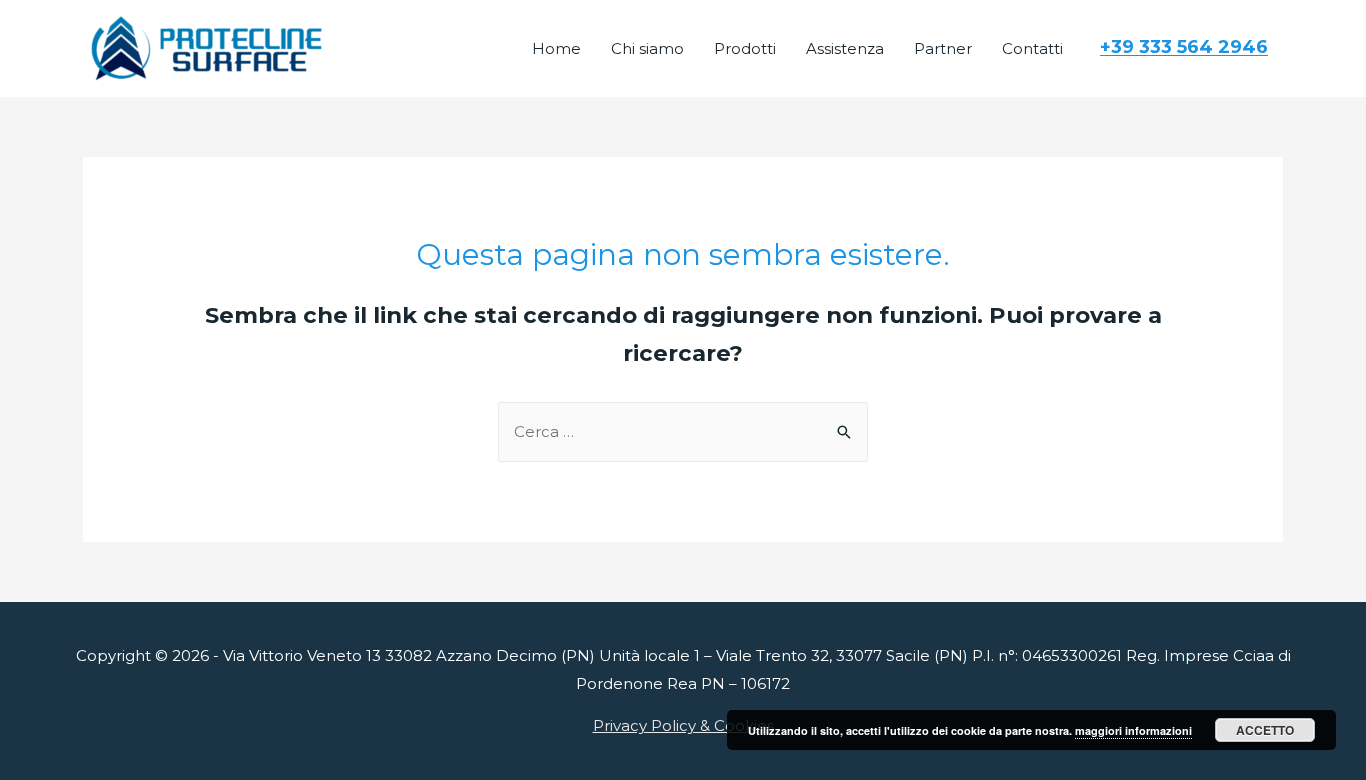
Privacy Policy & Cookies (683, 725)
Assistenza (845, 48)
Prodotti (745, 48)
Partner (943, 48)
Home (556, 48)
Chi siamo (647, 48)
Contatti (1032, 48)
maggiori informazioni (1133, 730)
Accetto (1265, 730)
